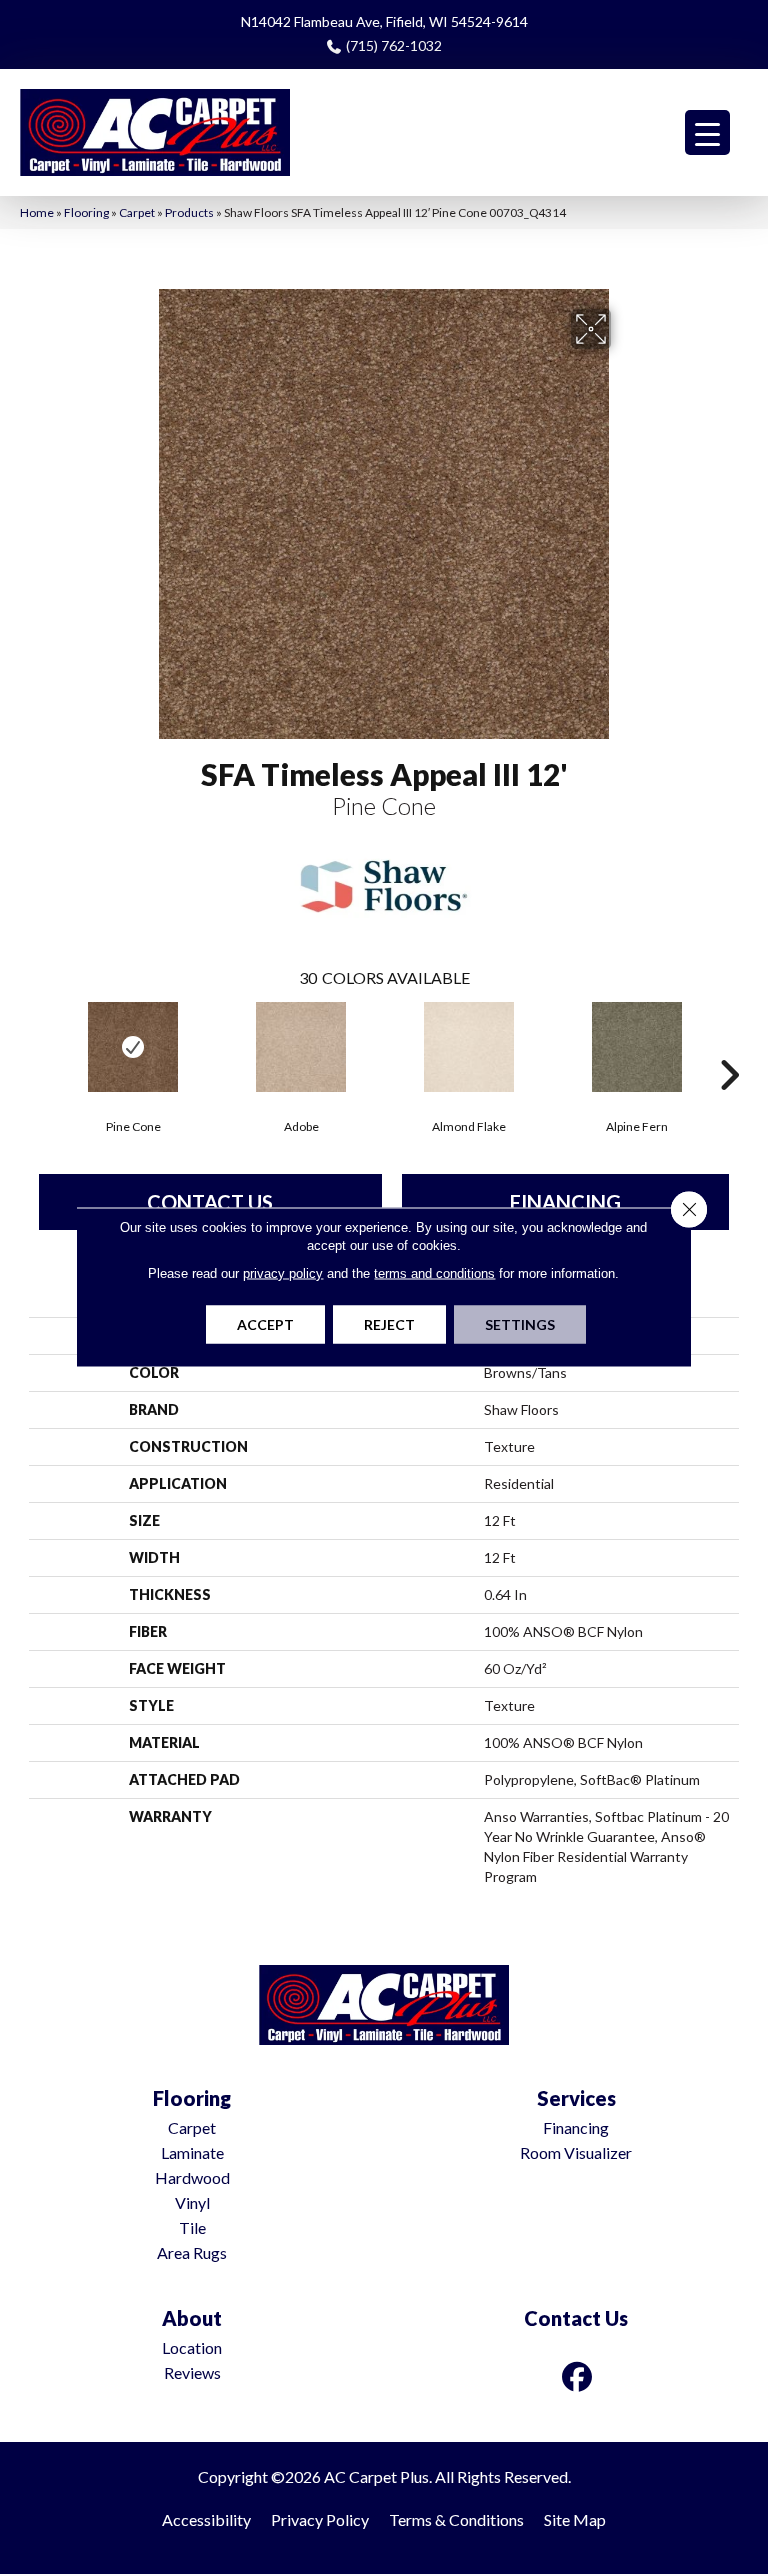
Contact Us (210, 1202)
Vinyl (192, 2202)
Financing (565, 1202)
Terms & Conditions (456, 2519)
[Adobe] (301, 1047)
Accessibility (206, 2519)
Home (37, 212)
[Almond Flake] (469, 1047)
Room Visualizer (576, 2152)
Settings (520, 1324)
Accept (265, 1324)
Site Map (575, 2519)
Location (192, 2347)
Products (189, 212)
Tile (192, 2227)
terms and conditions (434, 1273)
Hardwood (192, 2177)
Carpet (137, 212)
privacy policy (283, 1273)
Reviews (192, 2372)
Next (729, 1045)
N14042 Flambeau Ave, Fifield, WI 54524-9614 (384, 21)
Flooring (86, 212)
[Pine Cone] (133, 1047)
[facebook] (578, 2376)
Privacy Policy (320, 2519)
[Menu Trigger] (707, 132)
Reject (389, 1324)
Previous (39, 1045)
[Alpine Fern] (637, 1047)
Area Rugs (192, 2252)
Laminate (192, 2152)
